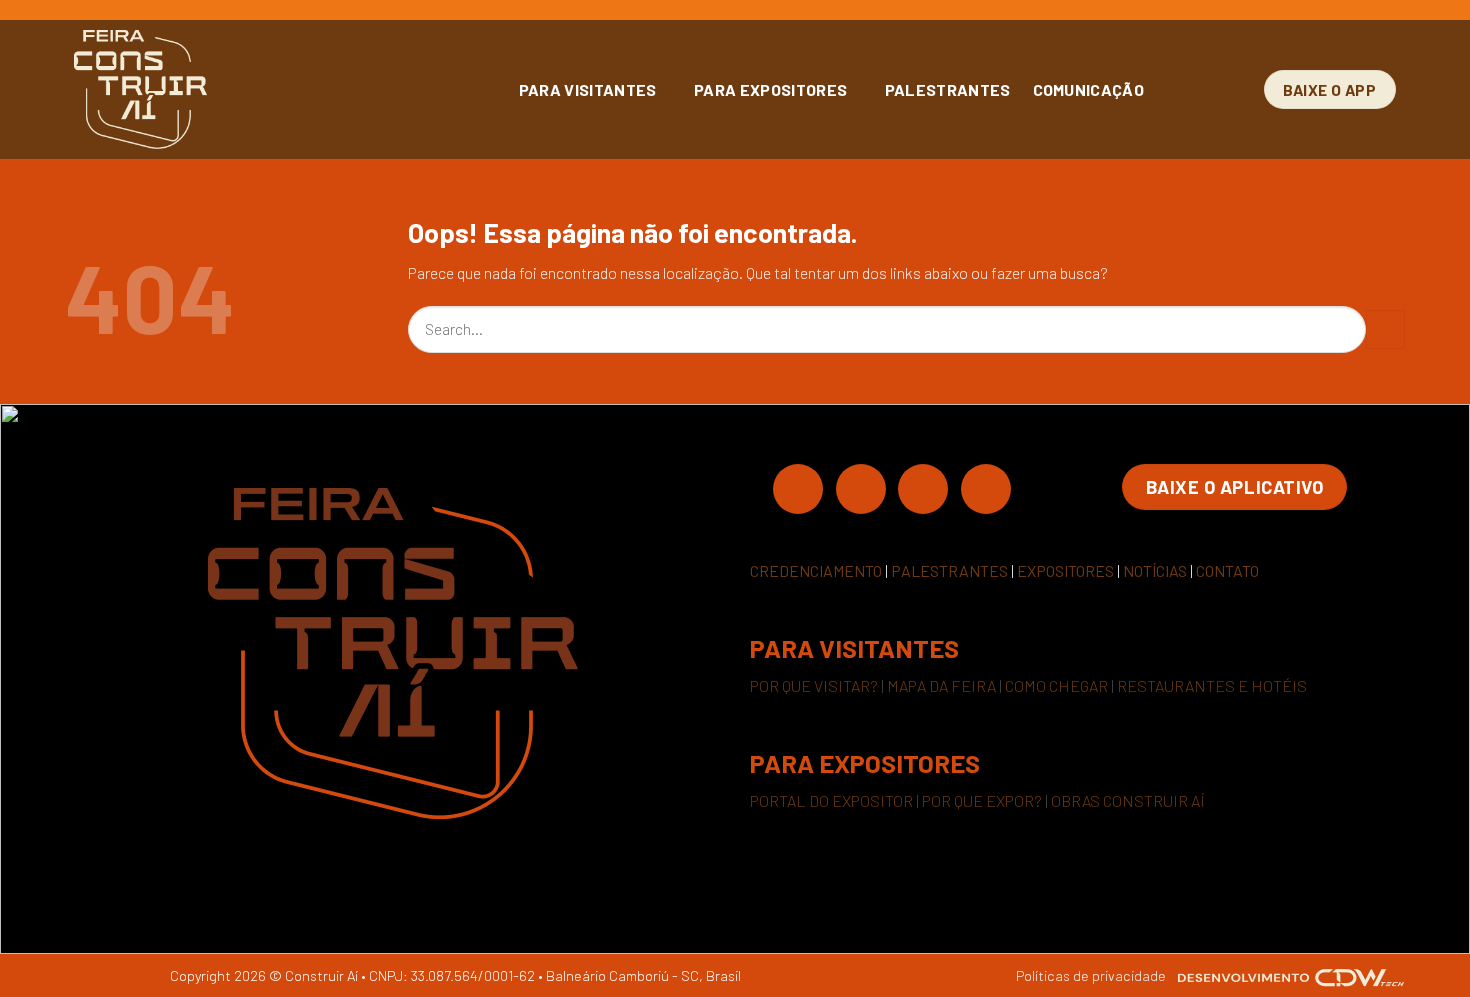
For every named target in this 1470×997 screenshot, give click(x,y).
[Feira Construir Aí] (229, 89)
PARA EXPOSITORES (770, 89)
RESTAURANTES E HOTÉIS (1212, 685)
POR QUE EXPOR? (982, 800)
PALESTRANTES (948, 89)
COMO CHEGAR (1056, 685)
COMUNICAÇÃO (1089, 89)
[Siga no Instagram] (861, 488)
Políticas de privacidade (1091, 975)
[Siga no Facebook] (798, 488)
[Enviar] (1385, 329)
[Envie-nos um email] (923, 488)
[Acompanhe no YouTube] (986, 488)
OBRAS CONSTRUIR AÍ (1128, 800)
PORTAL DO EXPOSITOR (831, 800)
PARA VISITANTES (588, 89)
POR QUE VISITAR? (814, 685)
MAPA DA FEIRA (941, 685)
